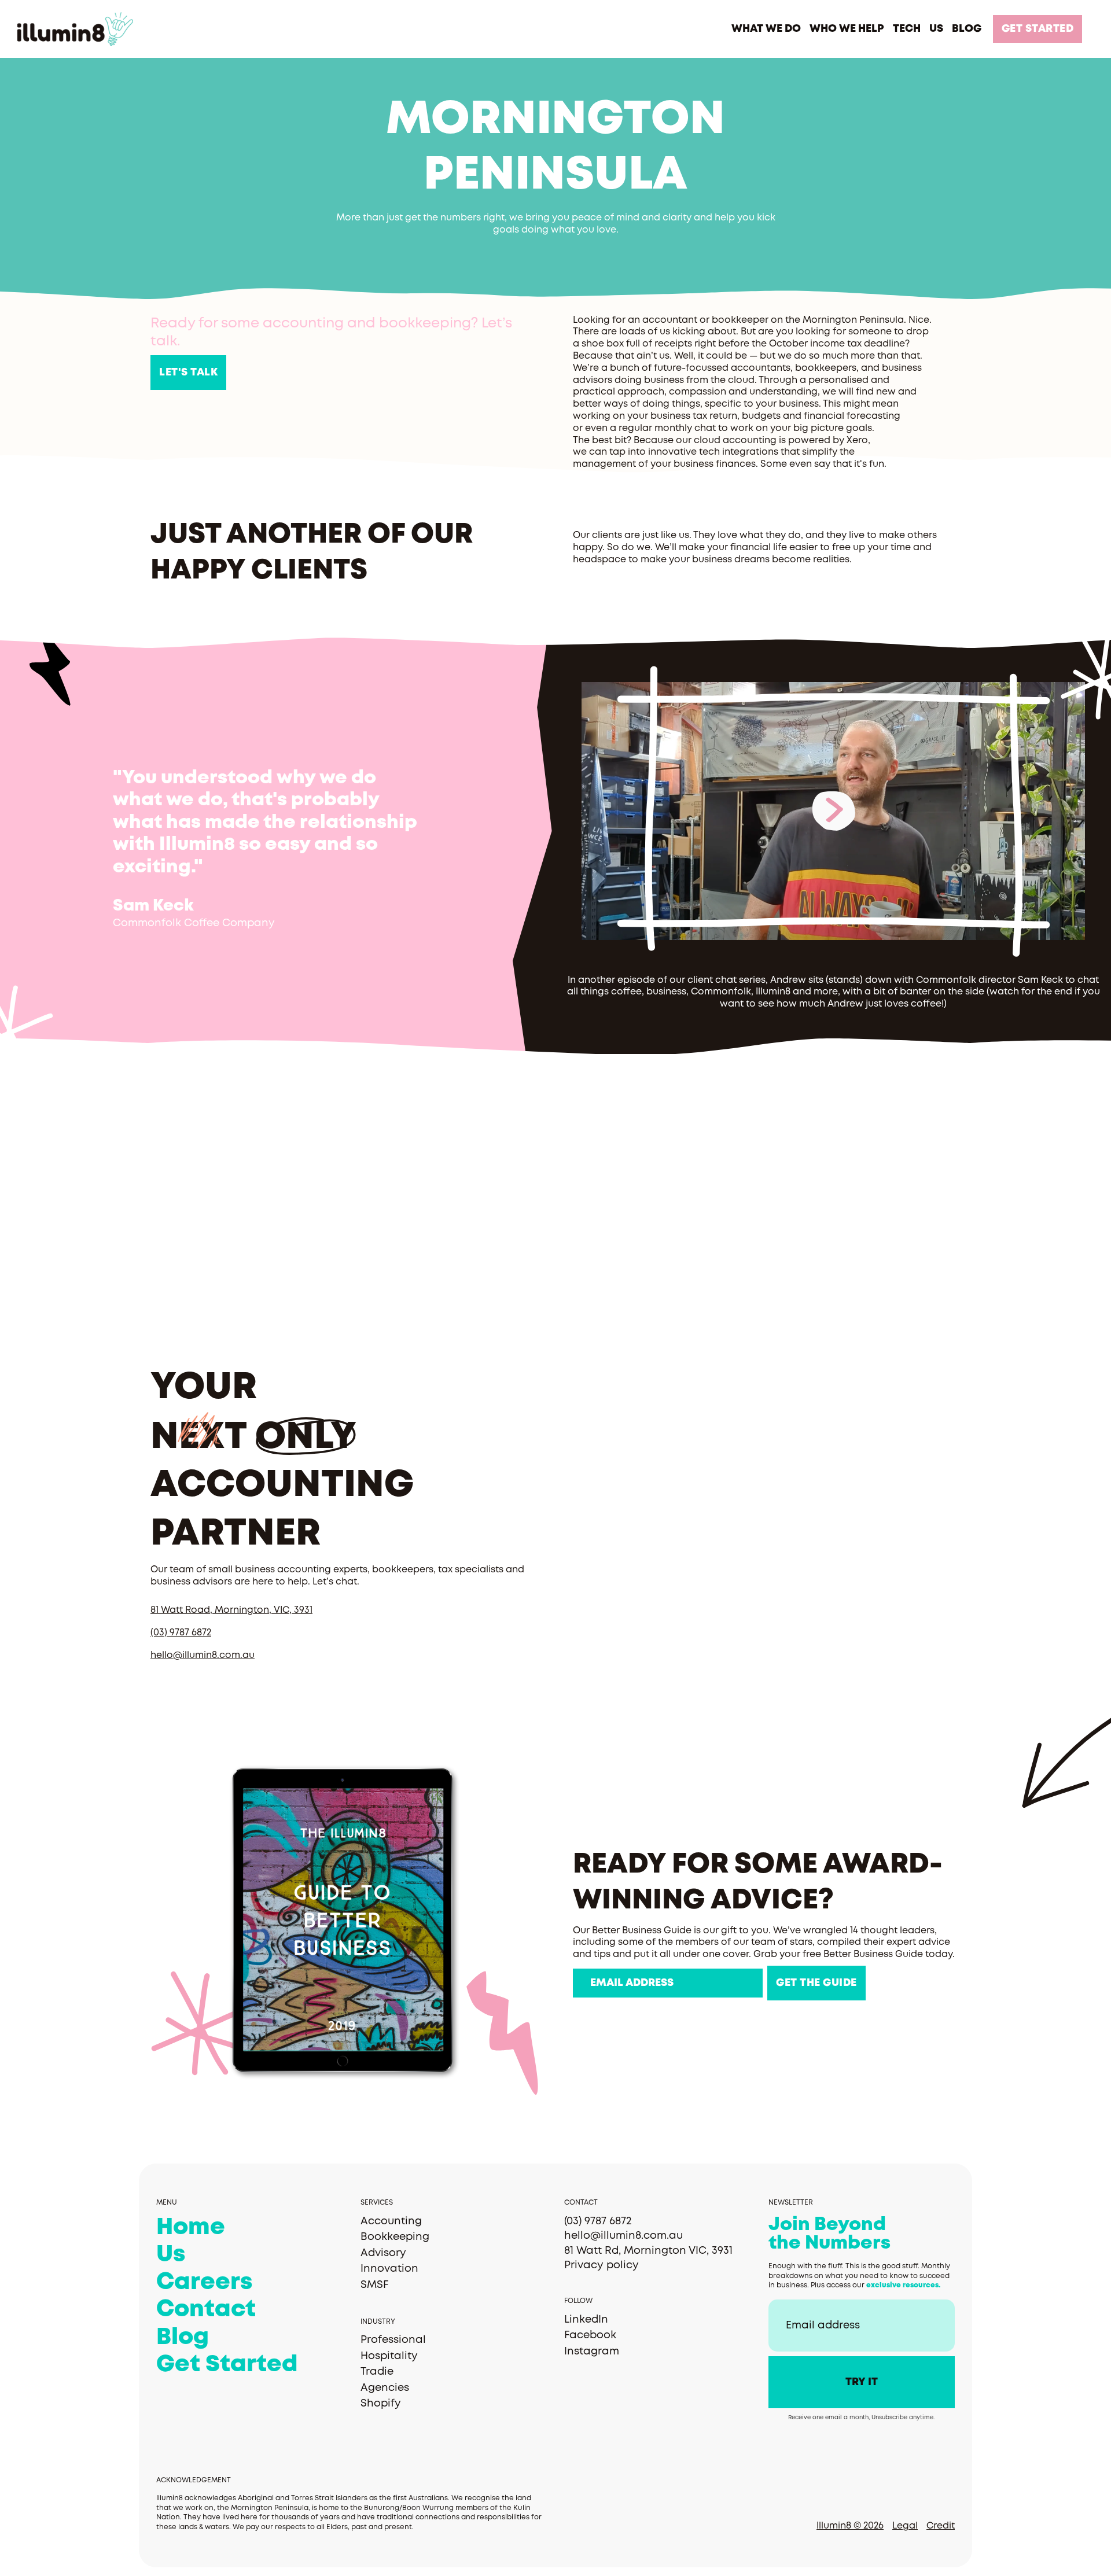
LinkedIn (586, 2320)
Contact (206, 2310)
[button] (766, 29)
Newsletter (791, 2203)
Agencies (385, 2388)
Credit (941, 2526)
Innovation (389, 2269)
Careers (204, 2283)
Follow (578, 2301)
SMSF (374, 2285)
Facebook (590, 2335)
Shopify (381, 2404)
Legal (905, 2526)
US (936, 29)
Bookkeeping (395, 2237)
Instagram (592, 2352)
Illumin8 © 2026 (850, 2526)
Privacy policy (602, 2265)
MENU (167, 2203)
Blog (183, 2338)
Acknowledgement (194, 2480)
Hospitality (389, 2356)
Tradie (377, 2372)
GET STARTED (1038, 29)
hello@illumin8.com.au (203, 1655)
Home (191, 2228)
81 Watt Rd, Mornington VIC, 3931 (648, 2251)
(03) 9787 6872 (181, 1633)
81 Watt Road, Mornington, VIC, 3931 (231, 1610)
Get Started (227, 2365)
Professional (393, 2340)
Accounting (391, 2221)
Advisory (383, 2253)
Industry (378, 2322)
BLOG (967, 29)
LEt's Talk (188, 373)
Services (377, 2203)
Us (171, 2255)
